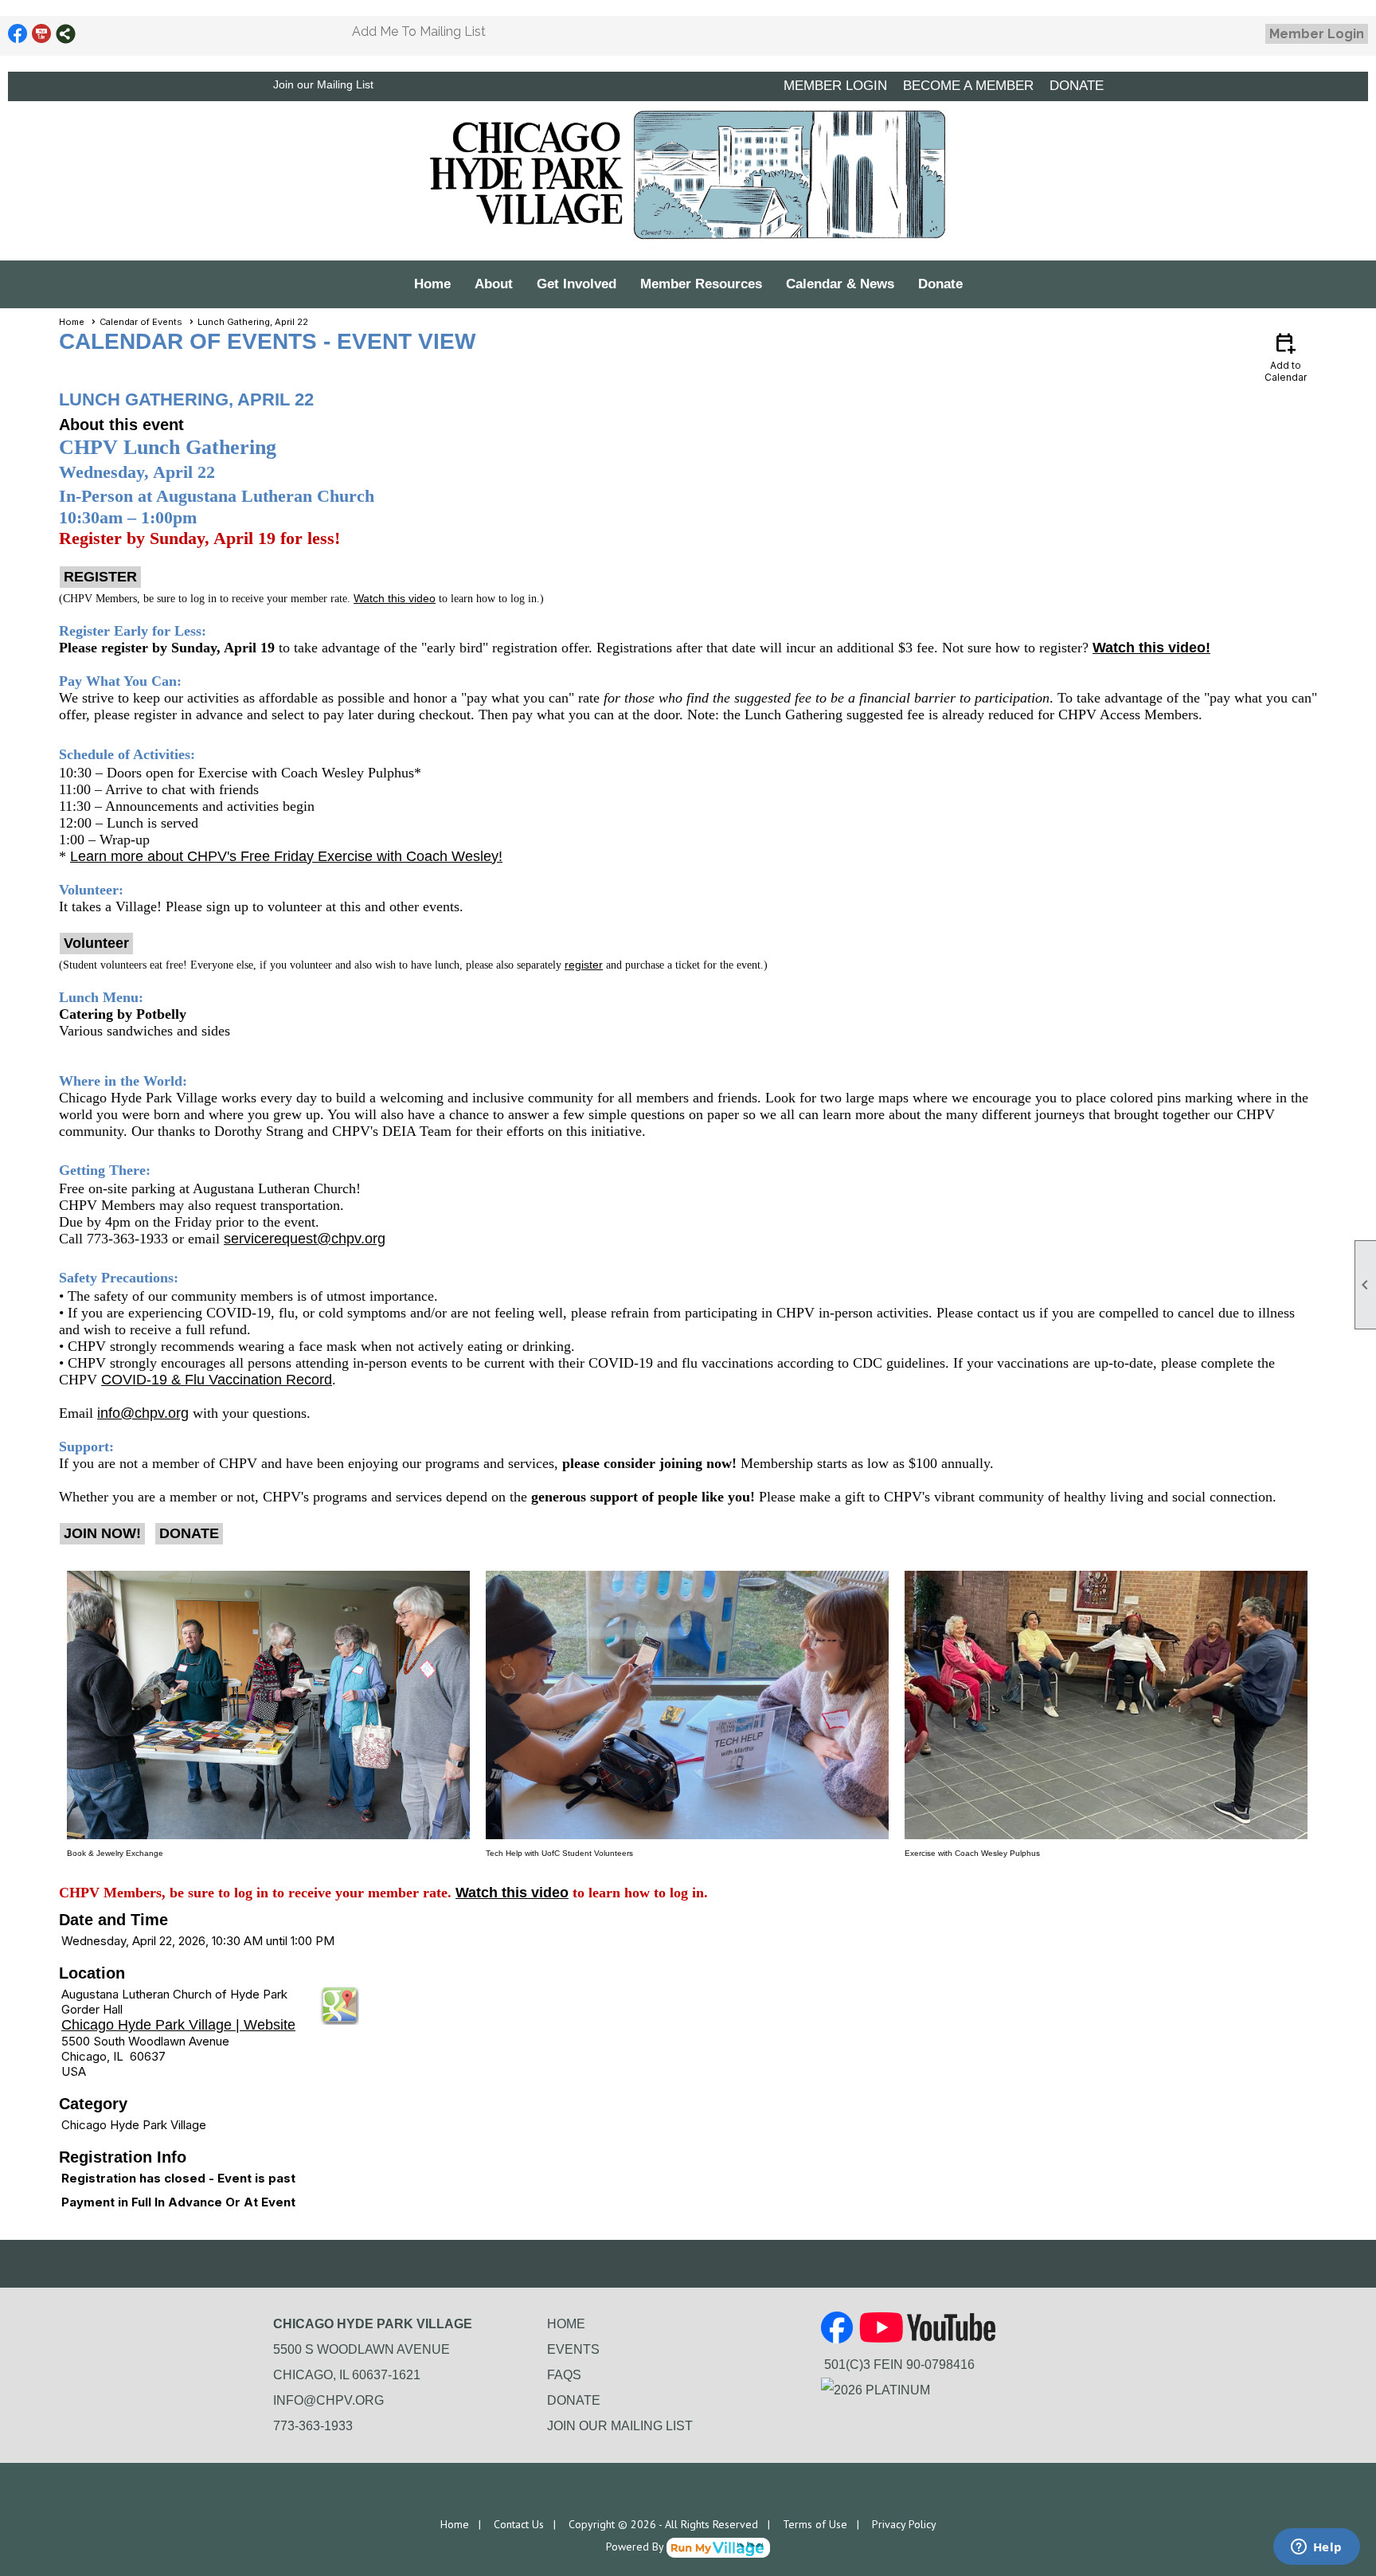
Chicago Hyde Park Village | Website (178, 2025)
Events (573, 2349)
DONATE (1077, 86)
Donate (940, 284)
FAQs (564, 2375)
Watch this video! (1151, 648)
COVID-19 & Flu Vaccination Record (217, 1380)
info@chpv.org (143, 1413)
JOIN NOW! (102, 1533)
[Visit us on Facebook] (18, 34)
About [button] (494, 284)
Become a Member (968, 86)
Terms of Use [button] (815, 2524)
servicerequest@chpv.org (305, 1239)
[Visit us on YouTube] (42, 34)
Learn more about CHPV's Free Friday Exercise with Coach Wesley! (286, 856)
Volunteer (96, 943)
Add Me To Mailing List (419, 31)
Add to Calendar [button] (1286, 356)
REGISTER (100, 577)
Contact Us (519, 2524)
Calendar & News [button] (840, 284)
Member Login (1317, 34)
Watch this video (512, 1893)
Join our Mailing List (323, 84)
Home (432, 284)
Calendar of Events (141, 322)
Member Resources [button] (701, 284)
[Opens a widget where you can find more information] (1316, 2548)
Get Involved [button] (577, 284)
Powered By (636, 2547)
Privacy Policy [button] (904, 2524)
